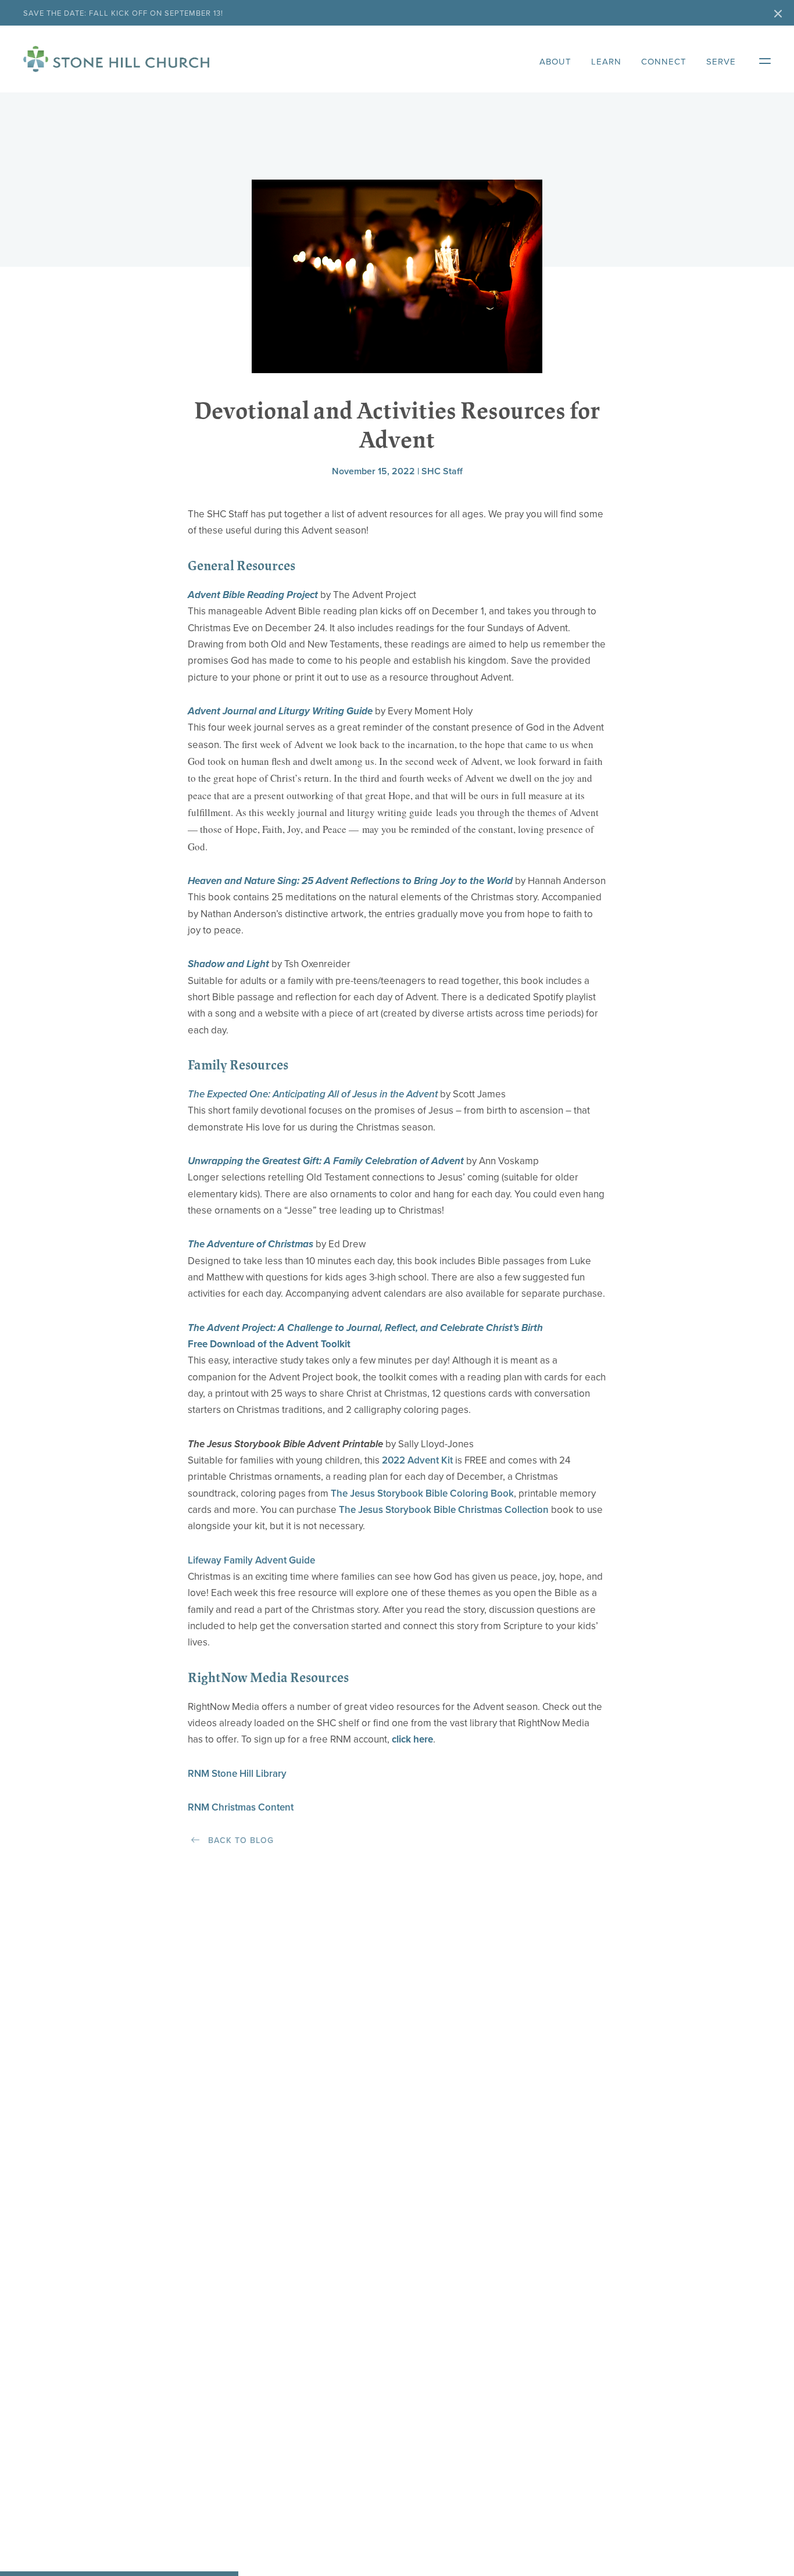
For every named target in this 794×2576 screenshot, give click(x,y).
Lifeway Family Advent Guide (251, 1560)
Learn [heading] (606, 62)
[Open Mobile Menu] (759, 59)
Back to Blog (239, 1840)
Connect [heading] (664, 62)
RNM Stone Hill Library (237, 1774)
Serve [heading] (721, 62)
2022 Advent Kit (417, 1460)
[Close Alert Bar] (778, 15)
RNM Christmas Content (241, 1807)
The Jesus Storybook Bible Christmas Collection (444, 1510)
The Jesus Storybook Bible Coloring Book (422, 1493)
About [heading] (555, 62)
